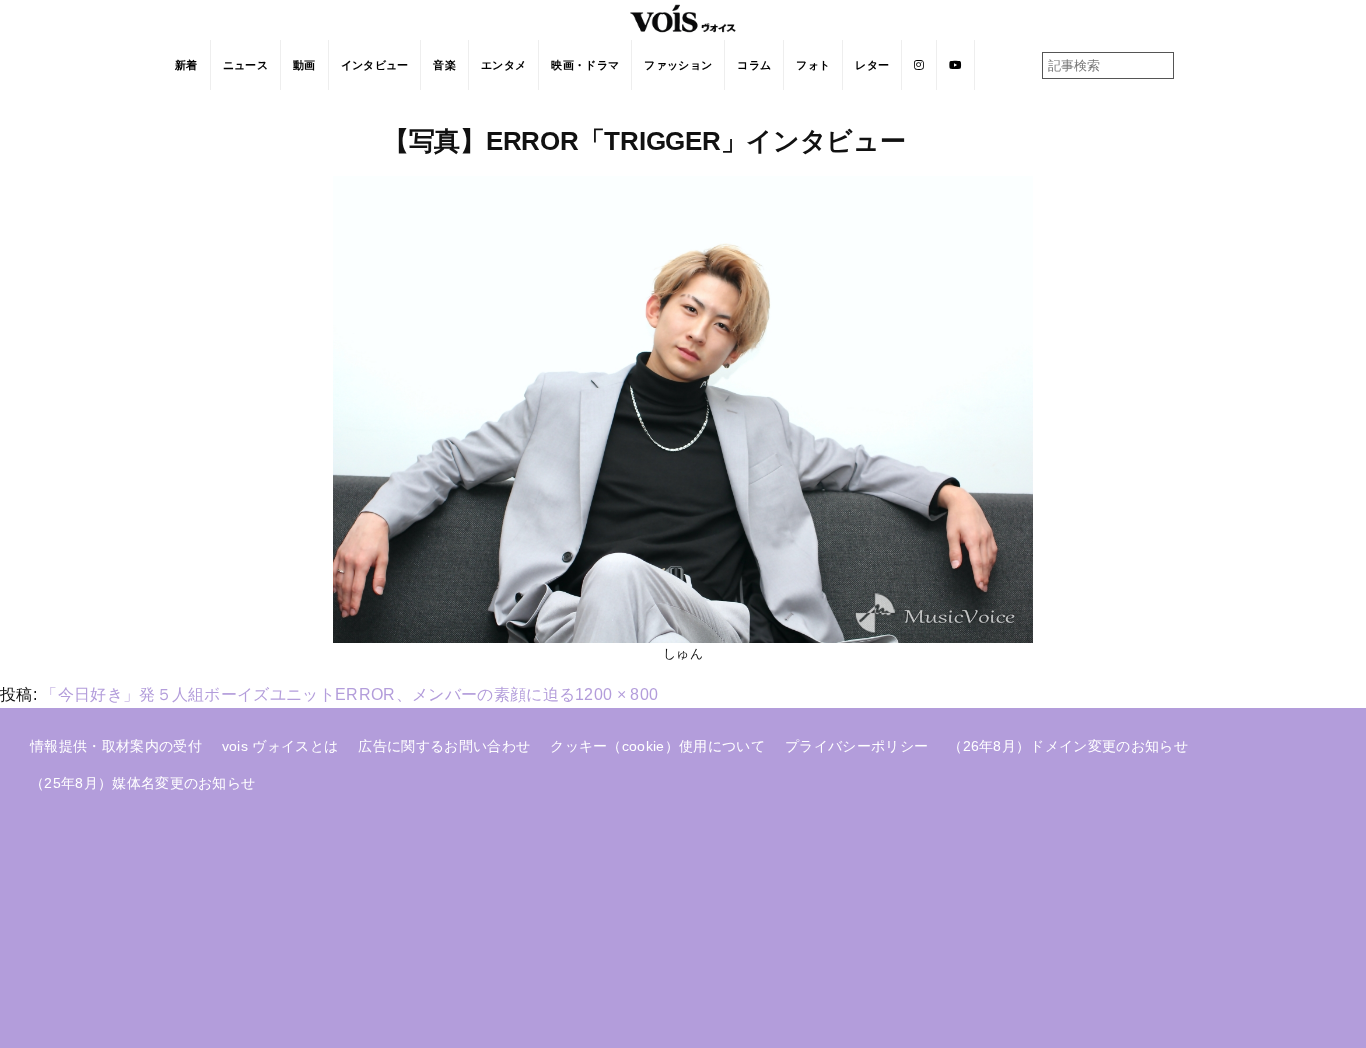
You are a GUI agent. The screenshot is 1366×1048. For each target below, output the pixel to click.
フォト (813, 65)
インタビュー (375, 65)
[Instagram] (919, 65)
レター (872, 65)
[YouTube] (955, 65)
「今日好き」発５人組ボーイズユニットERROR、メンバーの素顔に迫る (308, 694)
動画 (304, 65)
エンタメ (503, 65)
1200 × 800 (616, 694)
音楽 (444, 65)
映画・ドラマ (585, 65)
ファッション (678, 65)
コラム (754, 65)
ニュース (245, 65)
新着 (186, 65)
